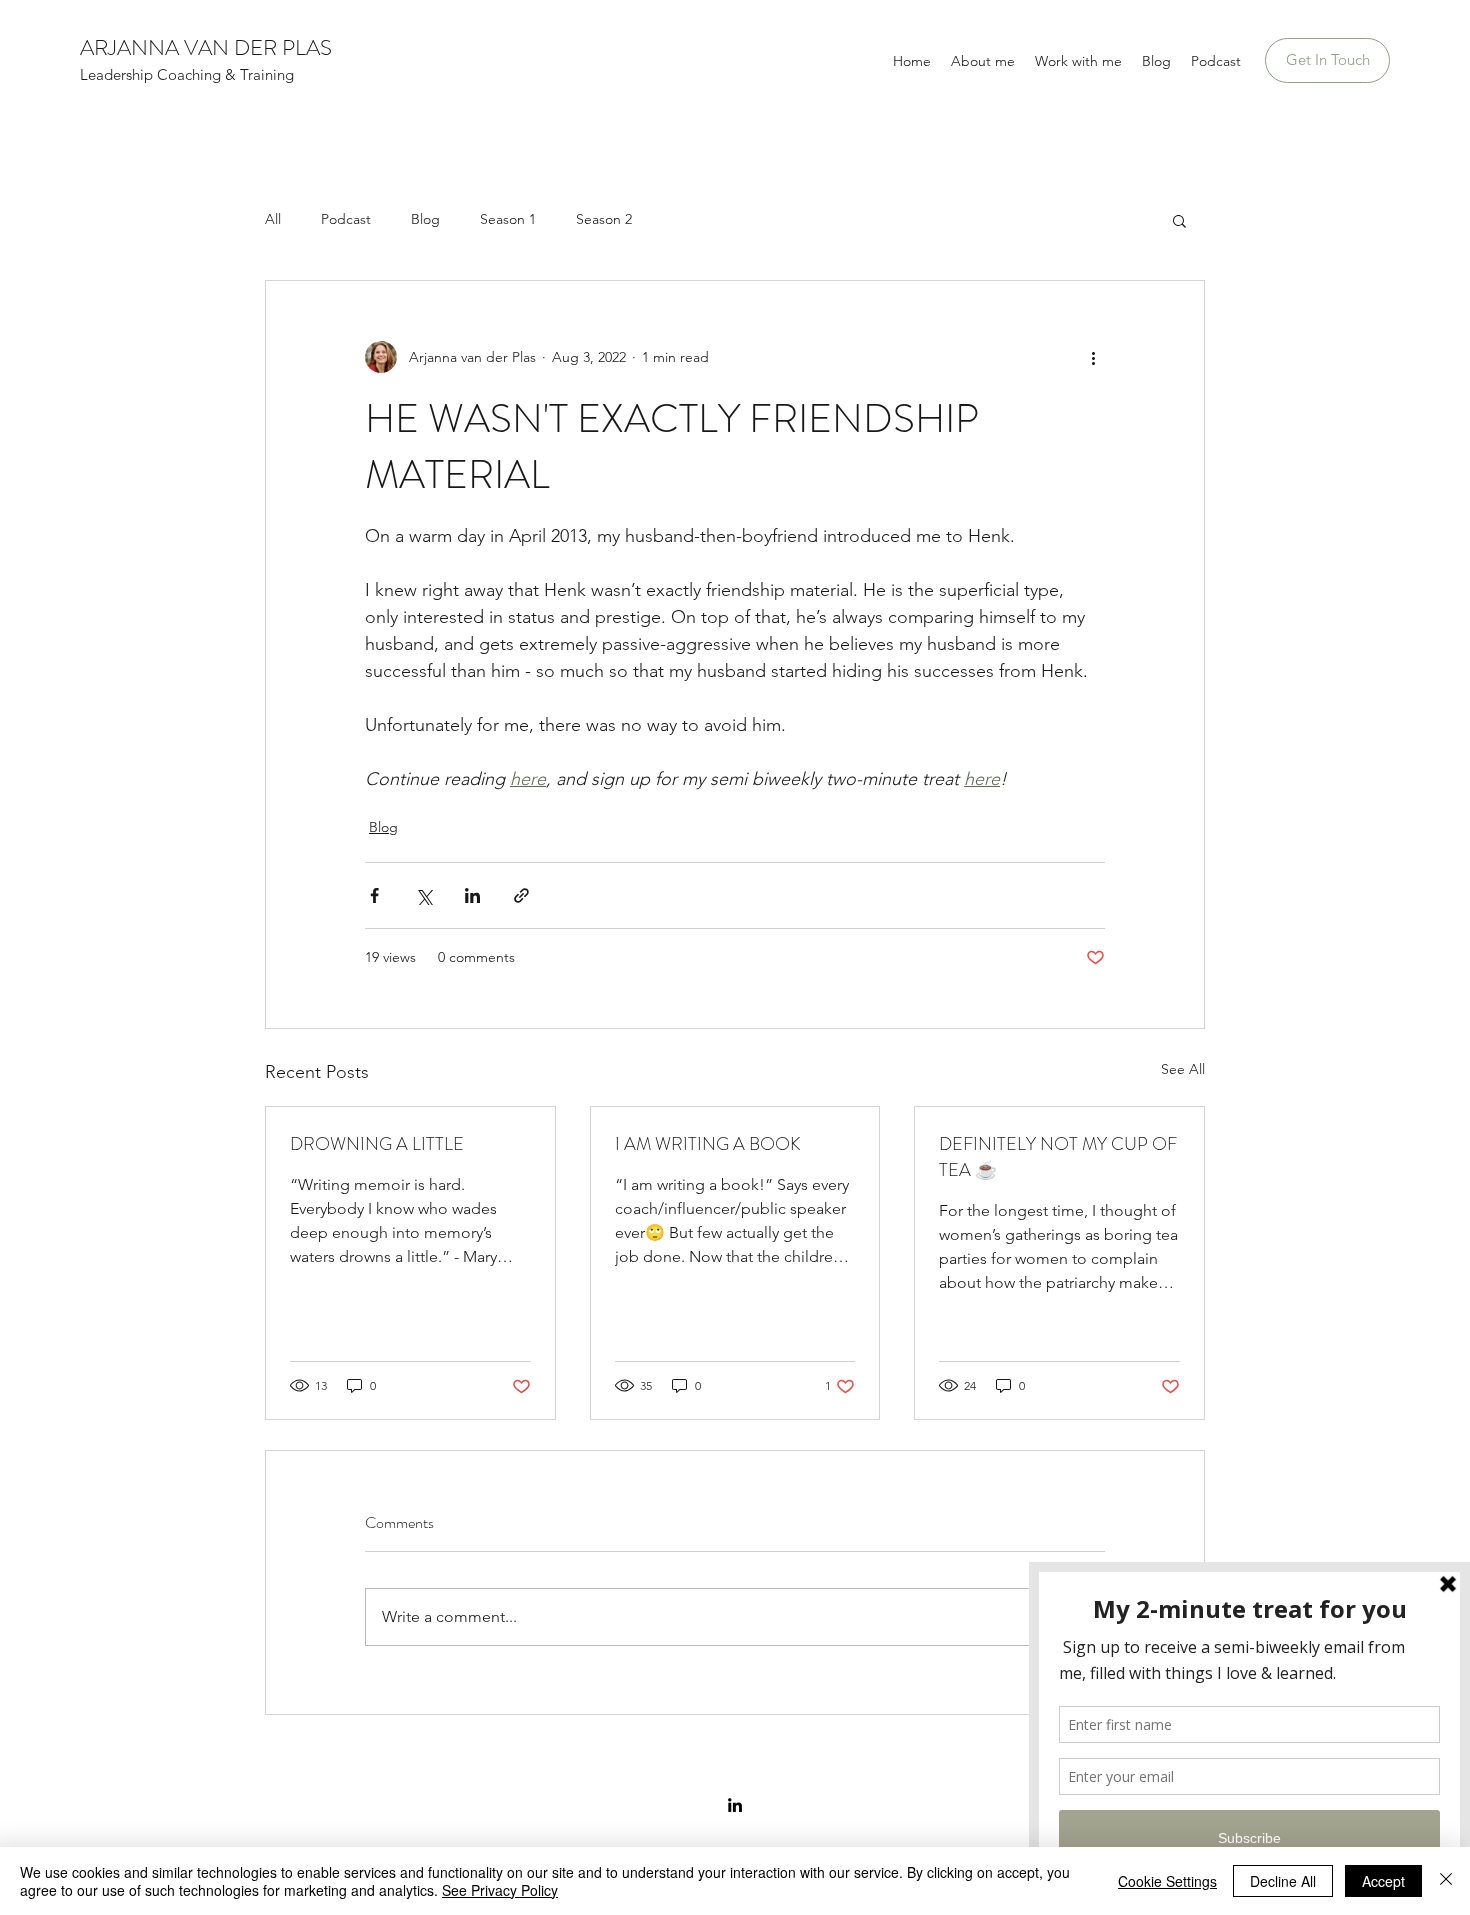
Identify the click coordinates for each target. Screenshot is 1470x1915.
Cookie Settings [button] (1167, 1881)
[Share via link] (521, 895)
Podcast (346, 219)
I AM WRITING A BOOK (708, 1144)
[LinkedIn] (735, 1805)
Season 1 (508, 219)
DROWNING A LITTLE (377, 1144)
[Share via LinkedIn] (472, 895)
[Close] (1446, 1881)
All (273, 219)
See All (1183, 1069)
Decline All (1283, 1881)
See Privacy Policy (500, 1890)
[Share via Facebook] (374, 895)
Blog (425, 219)
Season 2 (604, 219)
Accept (1383, 1881)
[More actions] (1093, 357)
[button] (1179, 220)
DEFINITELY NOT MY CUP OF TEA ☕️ (1058, 1157)
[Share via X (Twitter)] (423, 895)
